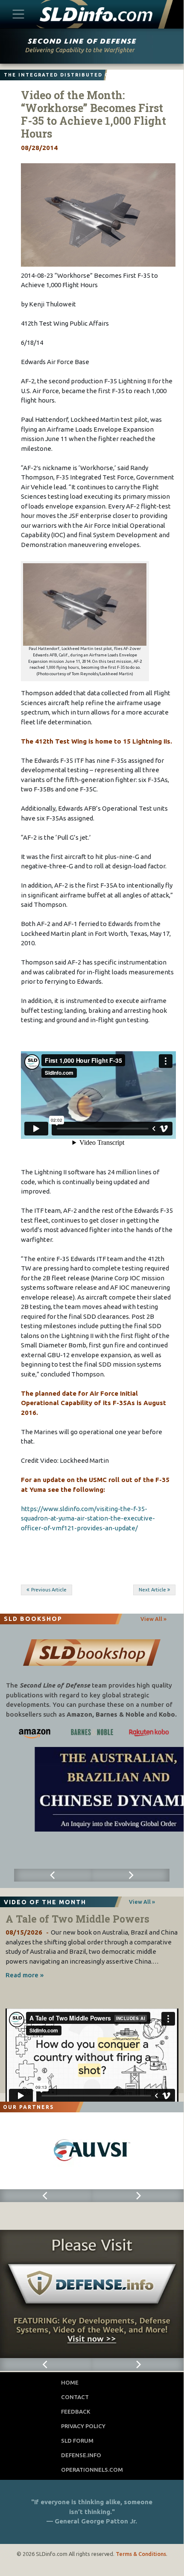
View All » (153, 1619)
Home (70, 2382)
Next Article (152, 1590)
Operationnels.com (92, 2470)
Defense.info (81, 2455)
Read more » (25, 1975)
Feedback (76, 2411)
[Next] (131, 1875)
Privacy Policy (83, 2426)
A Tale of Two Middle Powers (77, 1919)
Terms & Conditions (141, 2554)
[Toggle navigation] (19, 14)
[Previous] (53, 1875)
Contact (75, 2397)
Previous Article (49, 1590)
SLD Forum (77, 2441)
